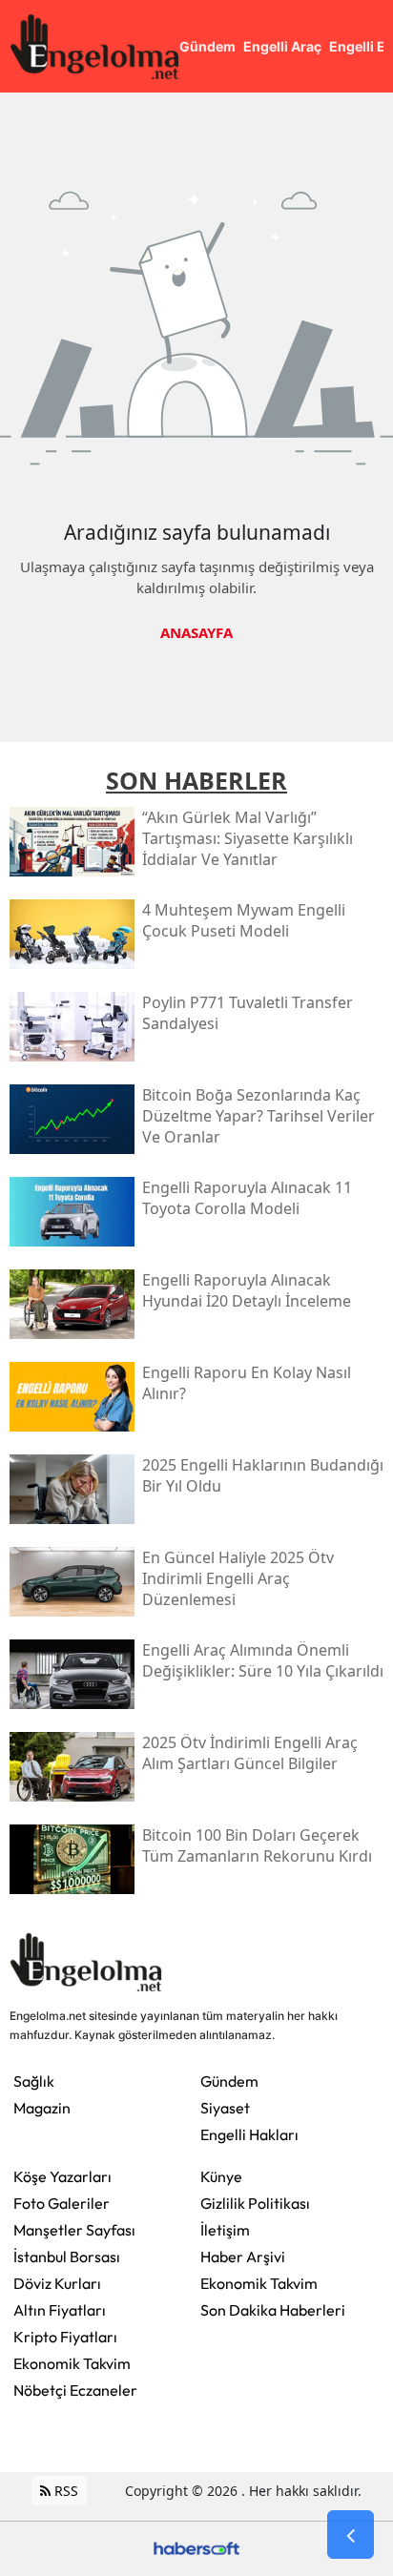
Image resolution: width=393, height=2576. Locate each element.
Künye (221, 2176)
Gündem (229, 2081)
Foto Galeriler (62, 2203)
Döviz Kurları (57, 2283)
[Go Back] (351, 2535)
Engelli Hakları (249, 2134)
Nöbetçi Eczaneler (75, 2390)
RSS (64, 2491)
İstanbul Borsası (67, 2257)
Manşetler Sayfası (74, 2230)
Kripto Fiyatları (65, 2337)
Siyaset (225, 2108)
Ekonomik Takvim (72, 2363)
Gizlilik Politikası (255, 2203)
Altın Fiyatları (60, 2310)
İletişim (225, 2230)
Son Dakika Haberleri (273, 2310)
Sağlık (34, 2081)
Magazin (42, 2108)
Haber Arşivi (243, 2257)
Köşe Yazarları (62, 2176)
